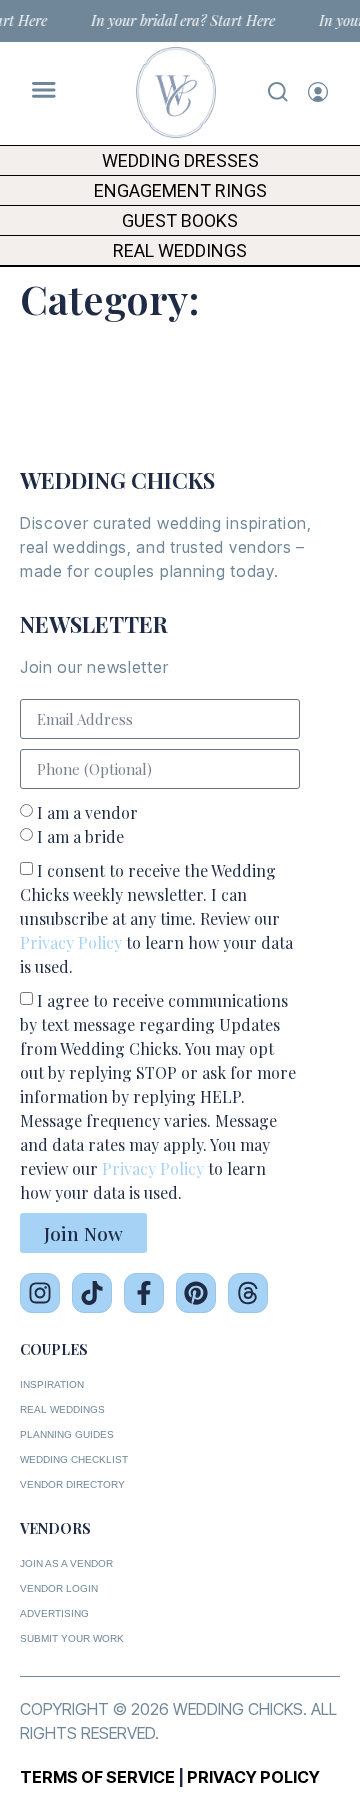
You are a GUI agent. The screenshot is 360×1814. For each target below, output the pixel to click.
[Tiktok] (92, 1293)
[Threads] (248, 1293)
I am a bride (80, 836)
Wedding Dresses (180, 160)
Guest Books (180, 220)
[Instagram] (40, 1293)
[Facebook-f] (144, 1293)
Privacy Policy (71, 942)
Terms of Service (97, 1777)
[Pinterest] (196, 1293)
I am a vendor (87, 812)
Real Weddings (180, 250)
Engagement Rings (180, 190)
